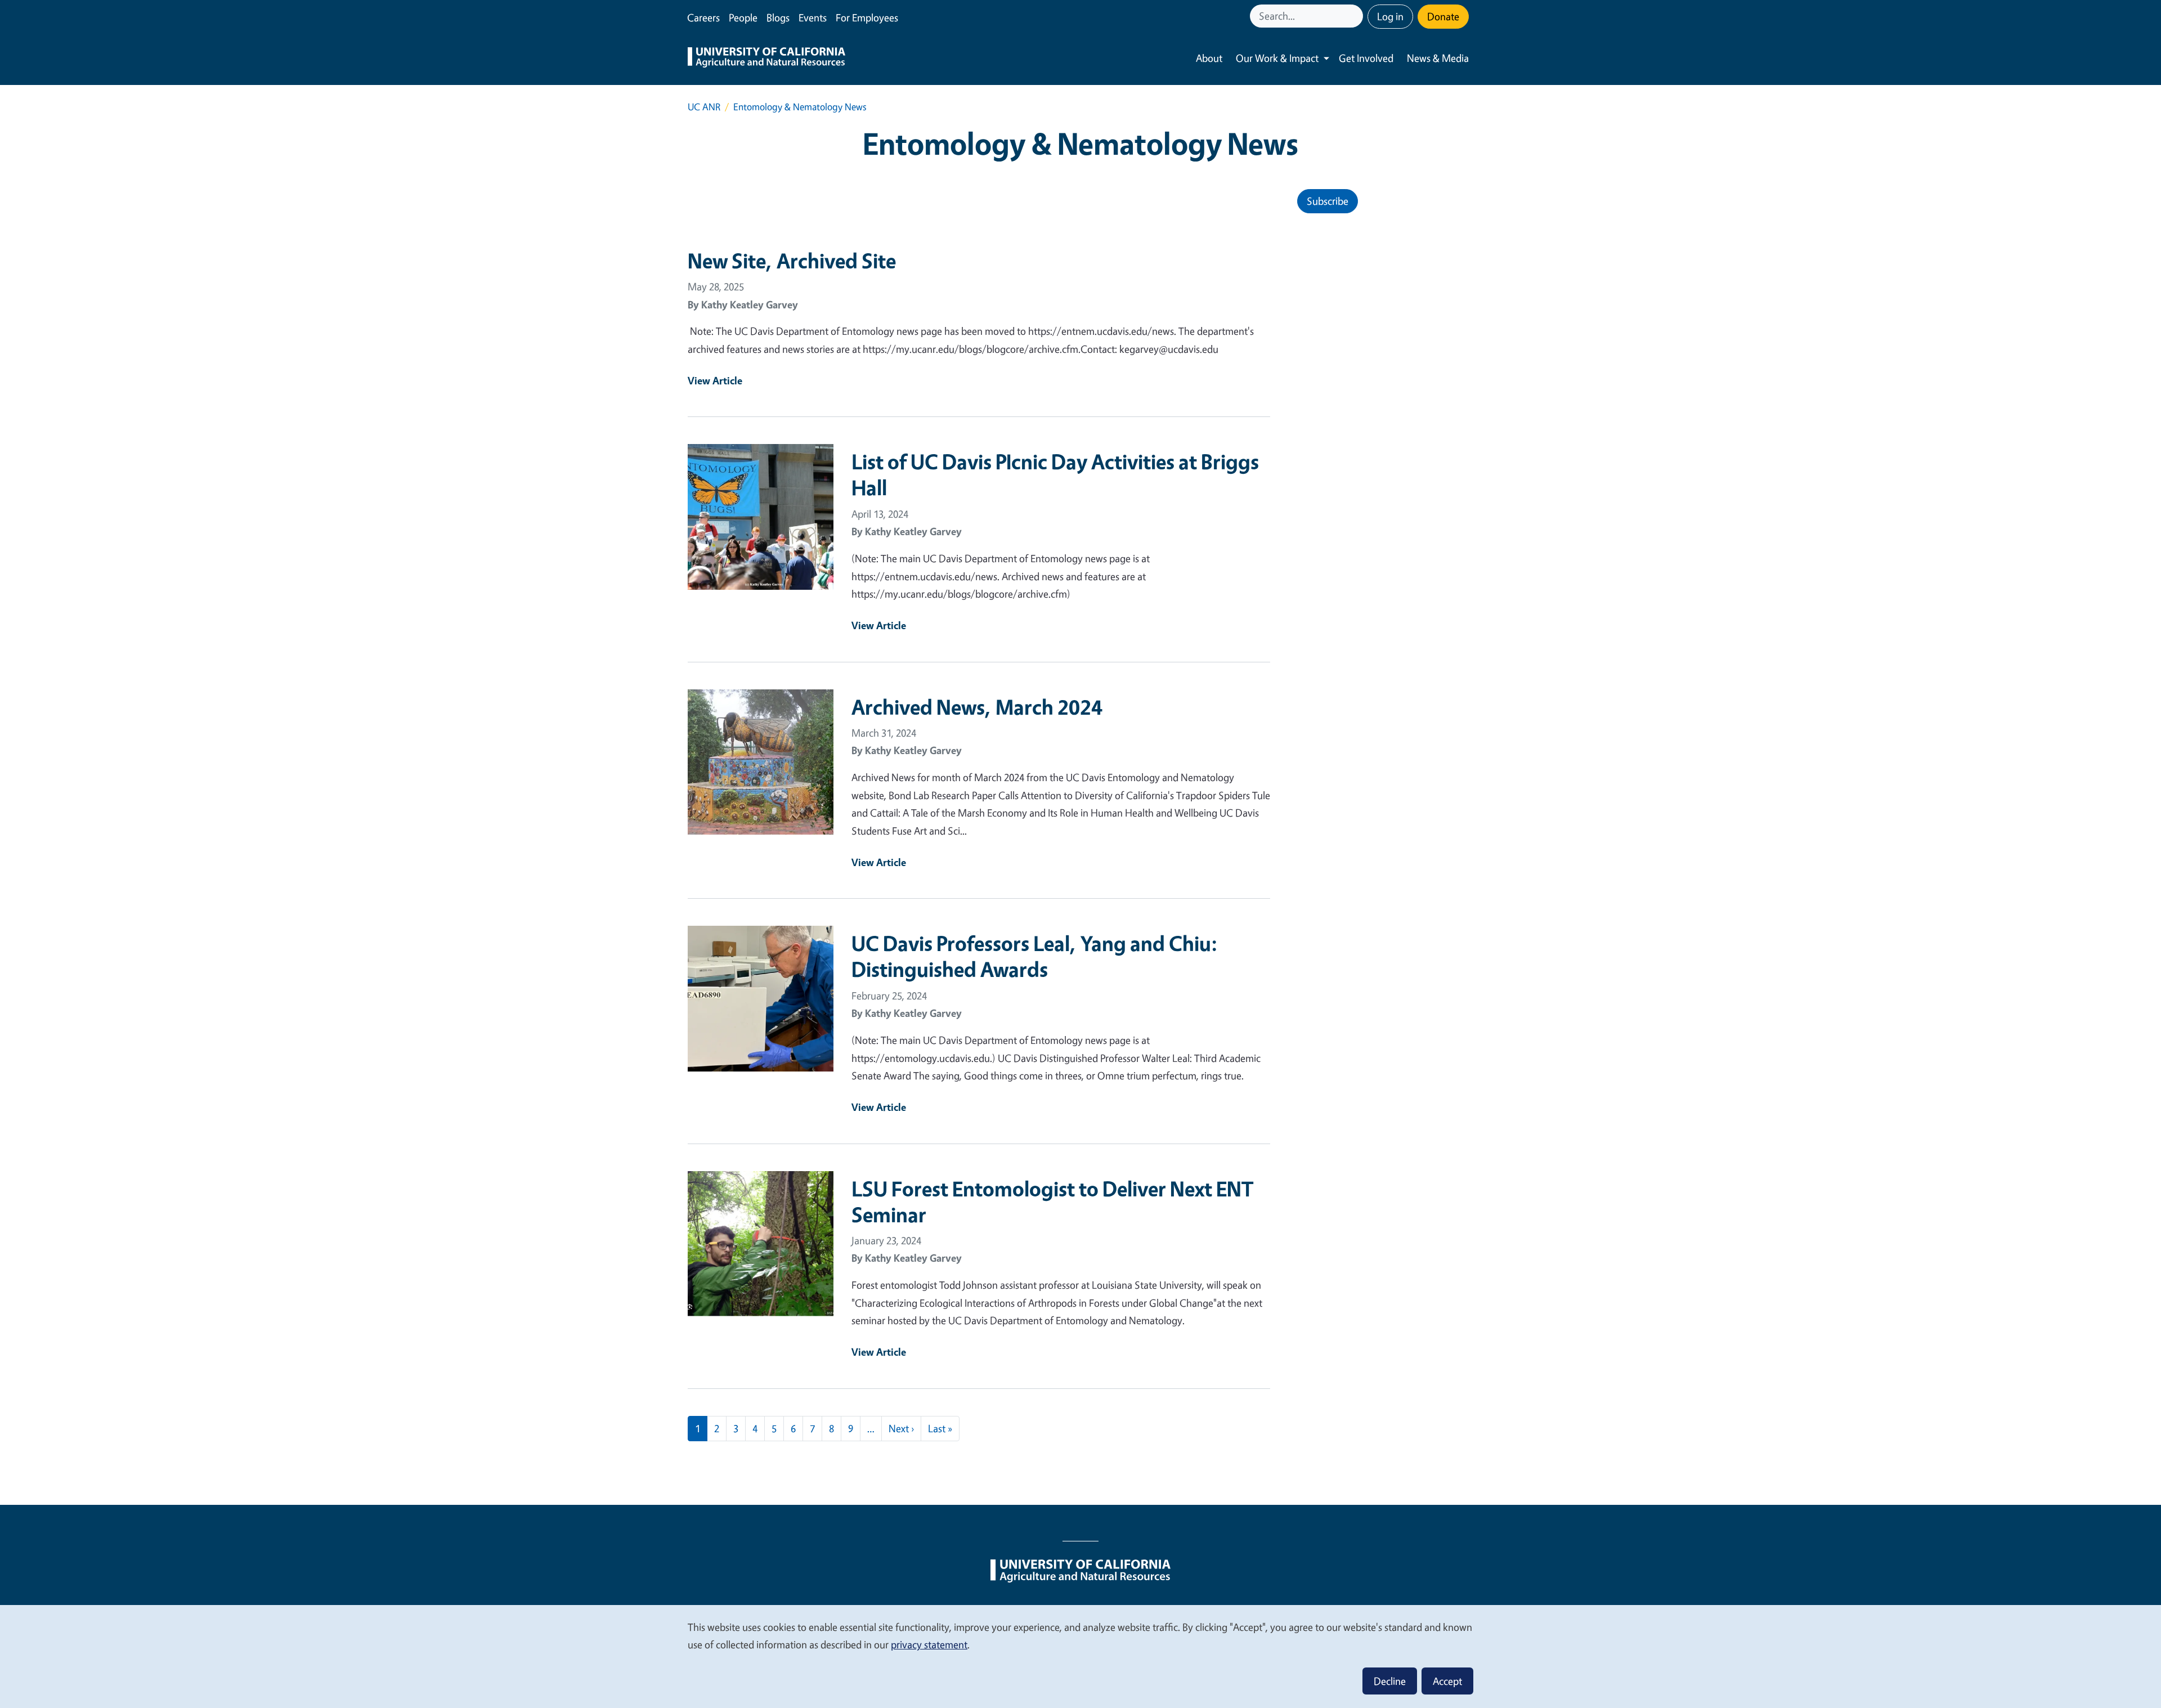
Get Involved (1366, 58)
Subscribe (1328, 201)
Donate (1443, 16)
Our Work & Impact (1277, 58)
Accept (1447, 1681)
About (1209, 58)
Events (813, 17)
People (743, 17)
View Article (715, 380)
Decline (1390, 1681)
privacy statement (929, 1644)
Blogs (778, 17)
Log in (1390, 16)
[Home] (766, 59)
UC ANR (704, 107)
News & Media (1438, 58)
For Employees (867, 17)
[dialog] (1080, 1656)
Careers (703, 17)
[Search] (1356, 16)
